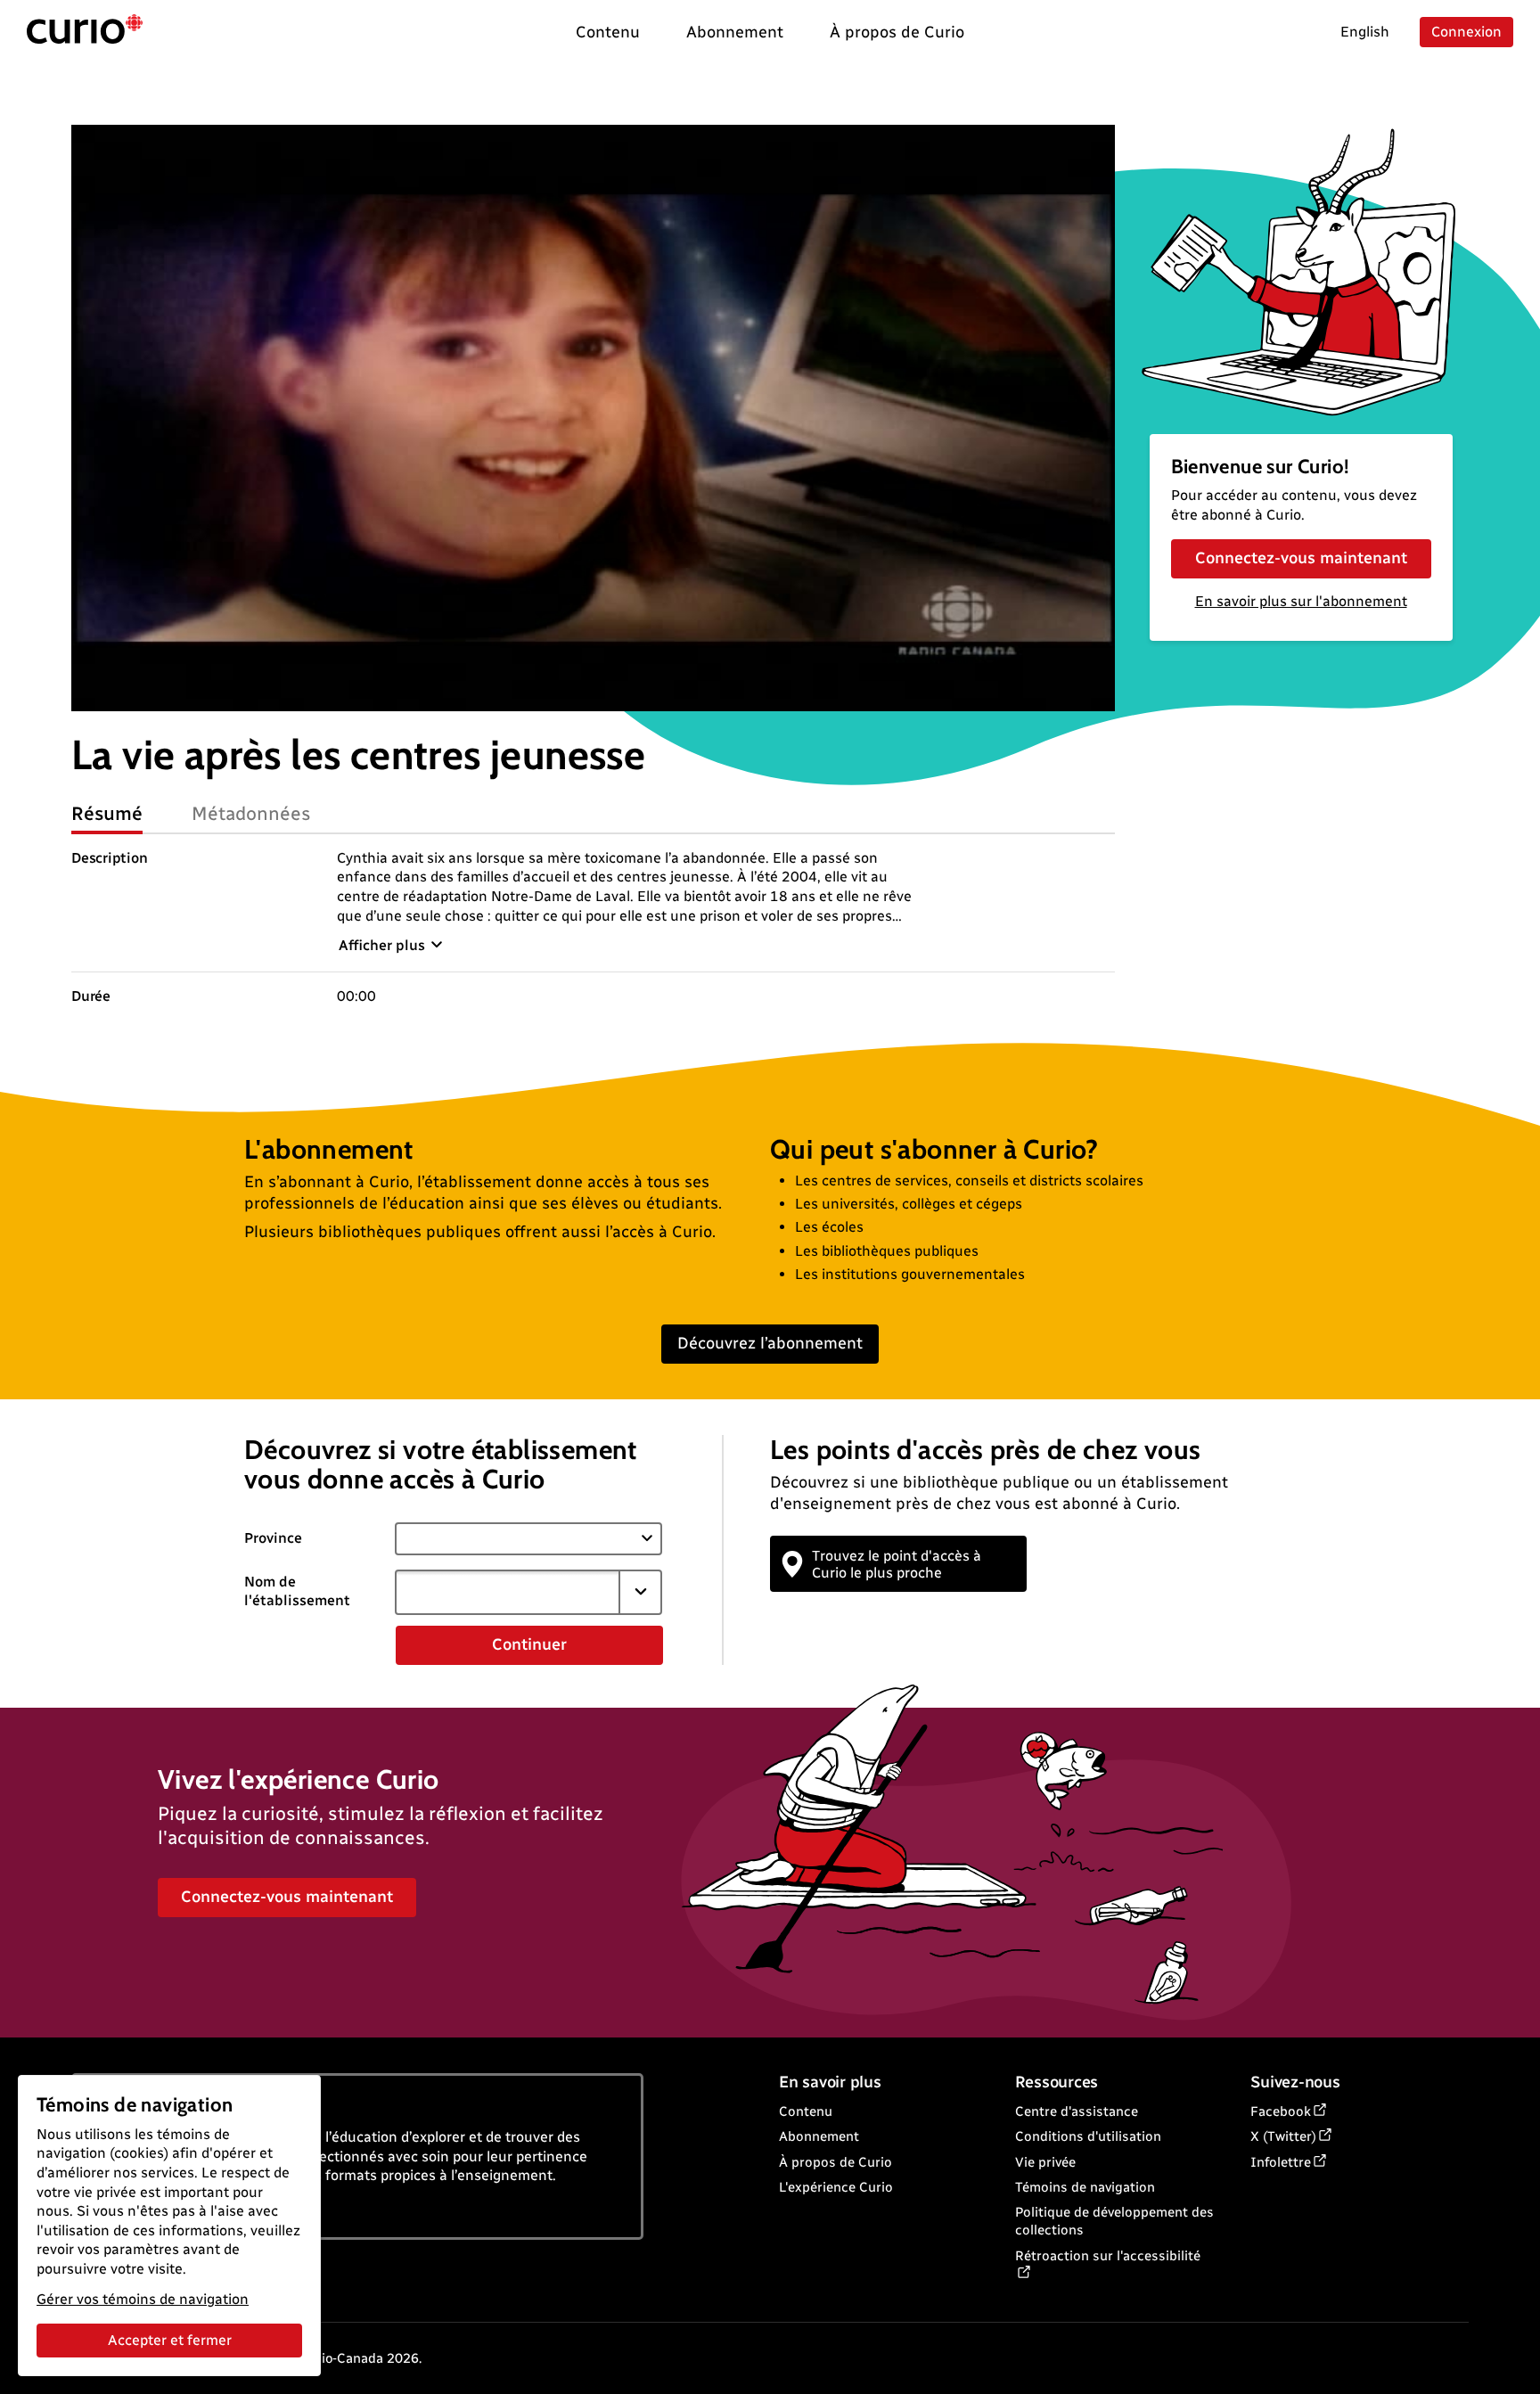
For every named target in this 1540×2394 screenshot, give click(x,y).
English (1365, 32)
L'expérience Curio (836, 2187)
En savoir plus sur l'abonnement (1301, 601)
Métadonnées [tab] (251, 813)
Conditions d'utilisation (1088, 2136)
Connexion (1466, 32)
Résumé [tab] (107, 813)
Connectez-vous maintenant (1301, 558)
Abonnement (819, 2136)
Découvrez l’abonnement (770, 1343)
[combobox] (507, 1592)
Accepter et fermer (170, 2340)
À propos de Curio (836, 2162)
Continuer (529, 1644)
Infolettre (1281, 2162)
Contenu (806, 2111)
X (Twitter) (1283, 2136)
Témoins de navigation (1085, 2187)
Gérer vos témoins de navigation (143, 2299)
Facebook (1281, 2111)
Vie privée (1045, 2162)
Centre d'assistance (1077, 2111)
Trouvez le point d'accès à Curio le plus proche (897, 1564)
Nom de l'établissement (297, 1591)
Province (273, 1538)
